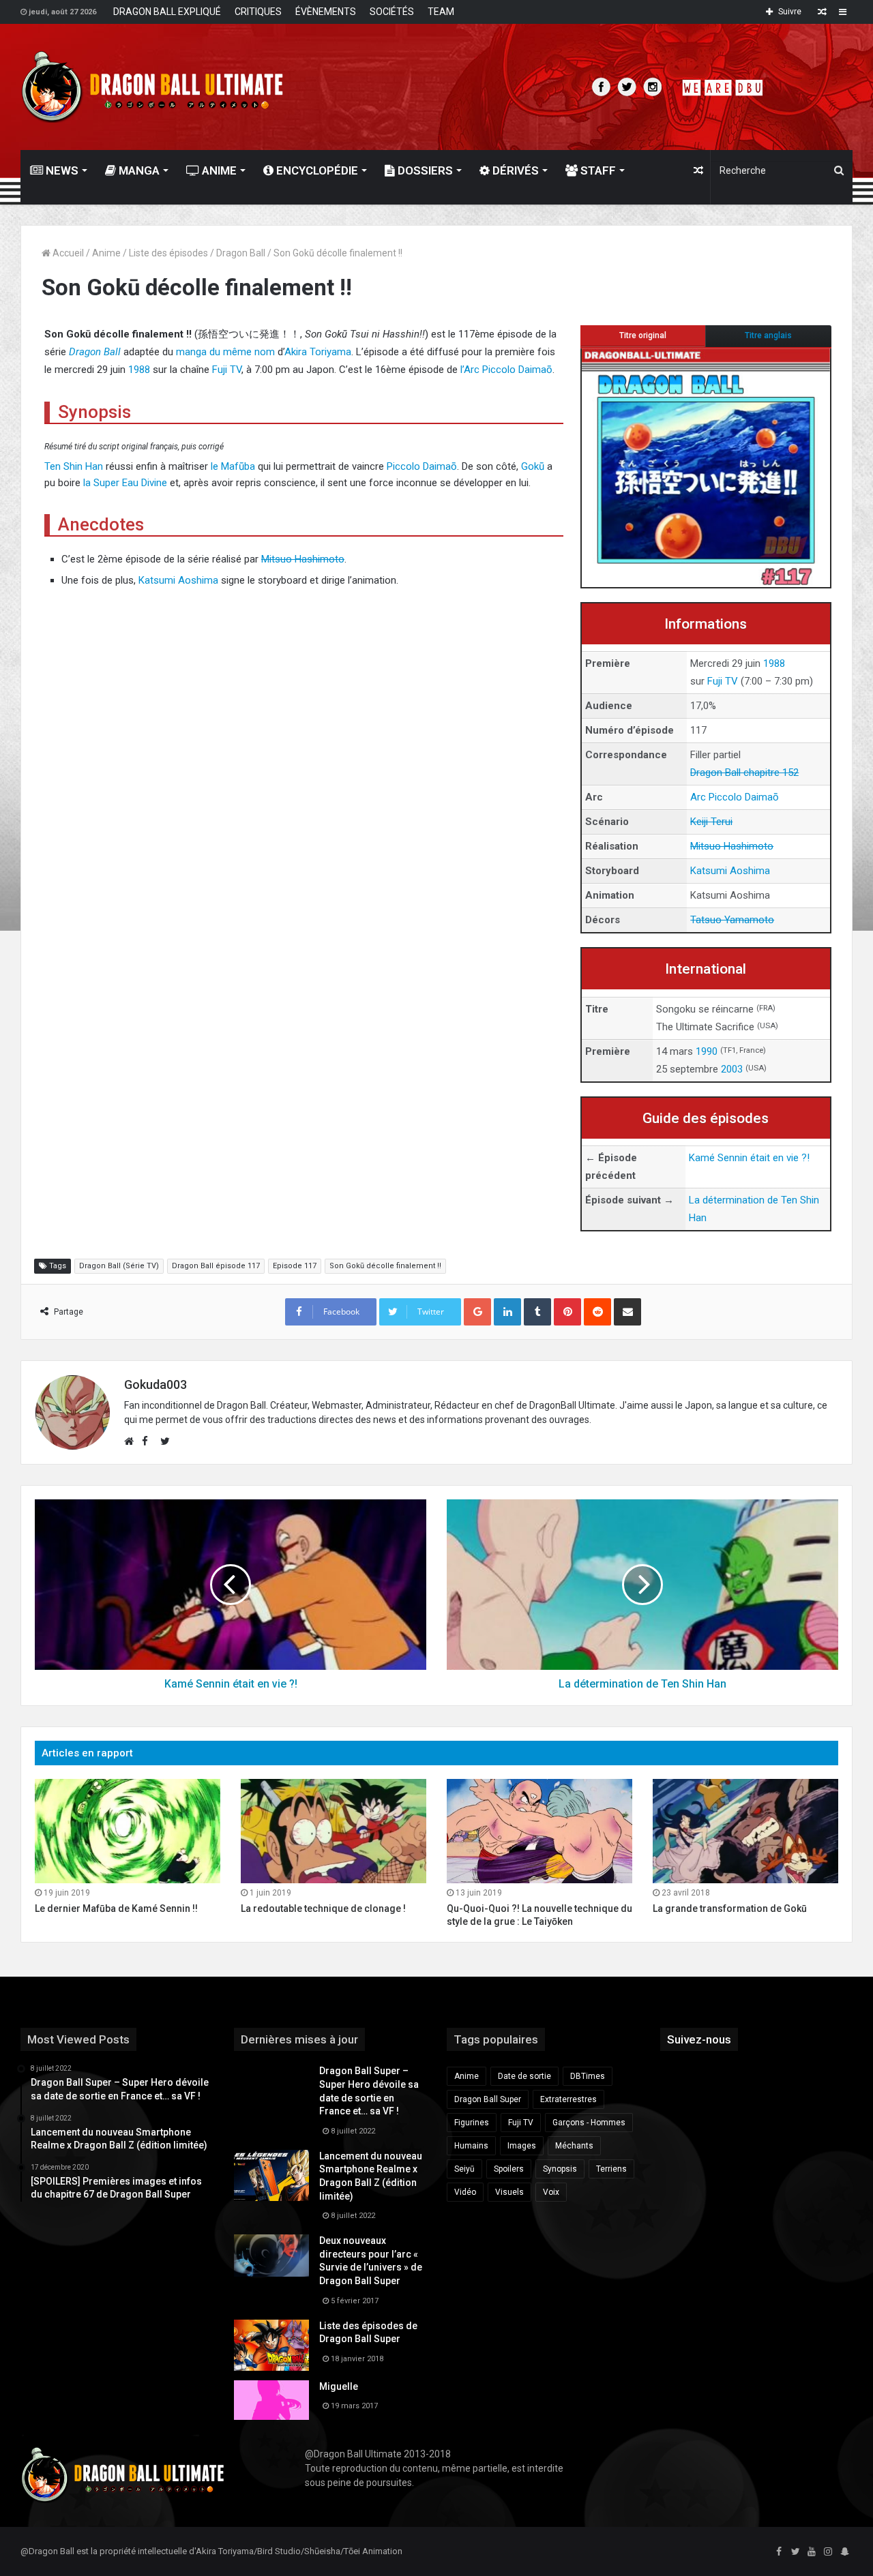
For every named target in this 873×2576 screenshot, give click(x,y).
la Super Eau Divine (125, 483)
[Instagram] (828, 2552)
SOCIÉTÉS (392, 12)
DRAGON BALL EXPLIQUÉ (167, 12)
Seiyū (464, 2169)
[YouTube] (812, 2552)
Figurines (472, 2123)
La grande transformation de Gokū (730, 1908)
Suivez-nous (699, 2039)
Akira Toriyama (318, 352)
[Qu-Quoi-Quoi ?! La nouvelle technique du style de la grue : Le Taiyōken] (539, 1831)
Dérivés (514, 170)
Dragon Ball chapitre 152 (744, 773)
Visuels (509, 2192)
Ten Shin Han (74, 466)
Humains (471, 2146)
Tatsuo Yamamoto (732, 920)
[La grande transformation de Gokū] (745, 1831)
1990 (707, 1051)
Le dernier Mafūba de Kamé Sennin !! (116, 1908)
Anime (218, 170)
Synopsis (560, 2169)
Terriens (611, 2169)
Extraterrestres (568, 2099)
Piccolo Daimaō (422, 466)
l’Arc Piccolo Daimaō (506, 370)
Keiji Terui (711, 822)
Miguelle (339, 2386)
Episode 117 (295, 1266)
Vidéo (465, 2192)
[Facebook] (779, 2552)
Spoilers (509, 2169)
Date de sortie (524, 2076)
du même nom (242, 352)
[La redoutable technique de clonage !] (334, 1831)
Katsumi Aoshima (730, 871)
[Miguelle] (271, 2400)
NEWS (61, 170)
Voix (551, 2192)
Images (522, 2146)
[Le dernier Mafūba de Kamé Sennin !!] (128, 1831)
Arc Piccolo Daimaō (735, 797)
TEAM (441, 12)
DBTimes (588, 2076)
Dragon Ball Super (488, 2099)
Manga (138, 170)
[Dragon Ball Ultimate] (152, 87)
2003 (732, 1069)
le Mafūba (233, 466)
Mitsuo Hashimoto (732, 846)
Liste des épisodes (168, 253)
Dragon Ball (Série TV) (119, 1266)
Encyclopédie (316, 170)
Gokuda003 (156, 1384)
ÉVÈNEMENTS (326, 12)
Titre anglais (768, 335)
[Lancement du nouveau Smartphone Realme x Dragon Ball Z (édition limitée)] (271, 2175)
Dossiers (424, 170)
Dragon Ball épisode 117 (216, 1266)
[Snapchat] (844, 2552)
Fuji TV (723, 681)
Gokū (533, 466)
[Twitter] (795, 2552)
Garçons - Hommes (589, 2123)
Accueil (67, 253)
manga (191, 352)
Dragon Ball (241, 253)
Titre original (643, 335)
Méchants (574, 2146)
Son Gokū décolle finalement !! (385, 1266)
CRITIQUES (258, 12)
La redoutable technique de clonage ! (323, 1908)
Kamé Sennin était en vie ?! (749, 1158)
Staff (597, 170)
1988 (774, 663)
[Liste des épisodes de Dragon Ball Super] (271, 2345)
